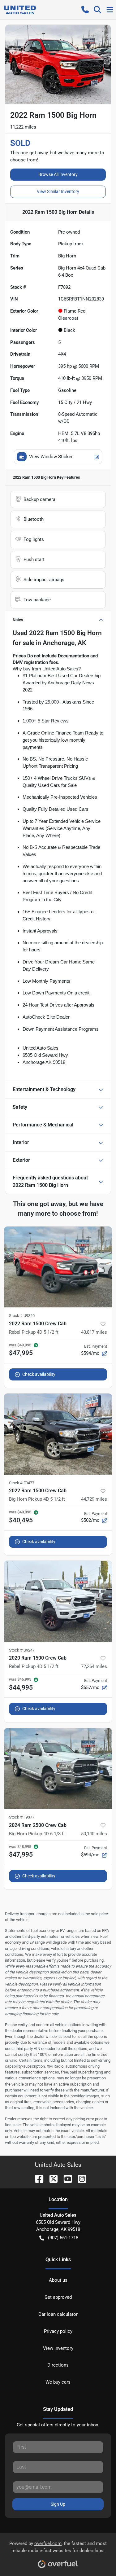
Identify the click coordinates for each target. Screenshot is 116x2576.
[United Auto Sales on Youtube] (65, 2178)
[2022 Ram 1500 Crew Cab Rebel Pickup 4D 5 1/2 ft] (58, 1267)
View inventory (58, 2348)
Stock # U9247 (22, 1650)
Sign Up (58, 2504)
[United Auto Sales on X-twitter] (51, 2178)
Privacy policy (58, 2331)
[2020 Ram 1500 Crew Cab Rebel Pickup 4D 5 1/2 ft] (58, 1601)
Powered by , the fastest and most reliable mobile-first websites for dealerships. (58, 2547)
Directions (58, 2365)
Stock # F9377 (22, 1817)
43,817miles (94, 1332)
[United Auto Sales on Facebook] (37, 2178)
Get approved (58, 2297)
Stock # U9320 (22, 1316)
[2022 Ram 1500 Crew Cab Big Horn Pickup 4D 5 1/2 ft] (58, 1434)
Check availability (39, 1374)
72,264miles (94, 1666)
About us (58, 2280)
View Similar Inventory (58, 191)
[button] (85, 10)
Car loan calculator (58, 2314)
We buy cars (58, 2382)
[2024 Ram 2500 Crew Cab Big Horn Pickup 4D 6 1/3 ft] (58, 1769)
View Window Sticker (51, 457)
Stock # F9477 (22, 1483)
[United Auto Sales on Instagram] (79, 2178)
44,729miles (94, 1499)
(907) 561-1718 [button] (63, 2238)
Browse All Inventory (58, 174)
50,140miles (94, 1834)
